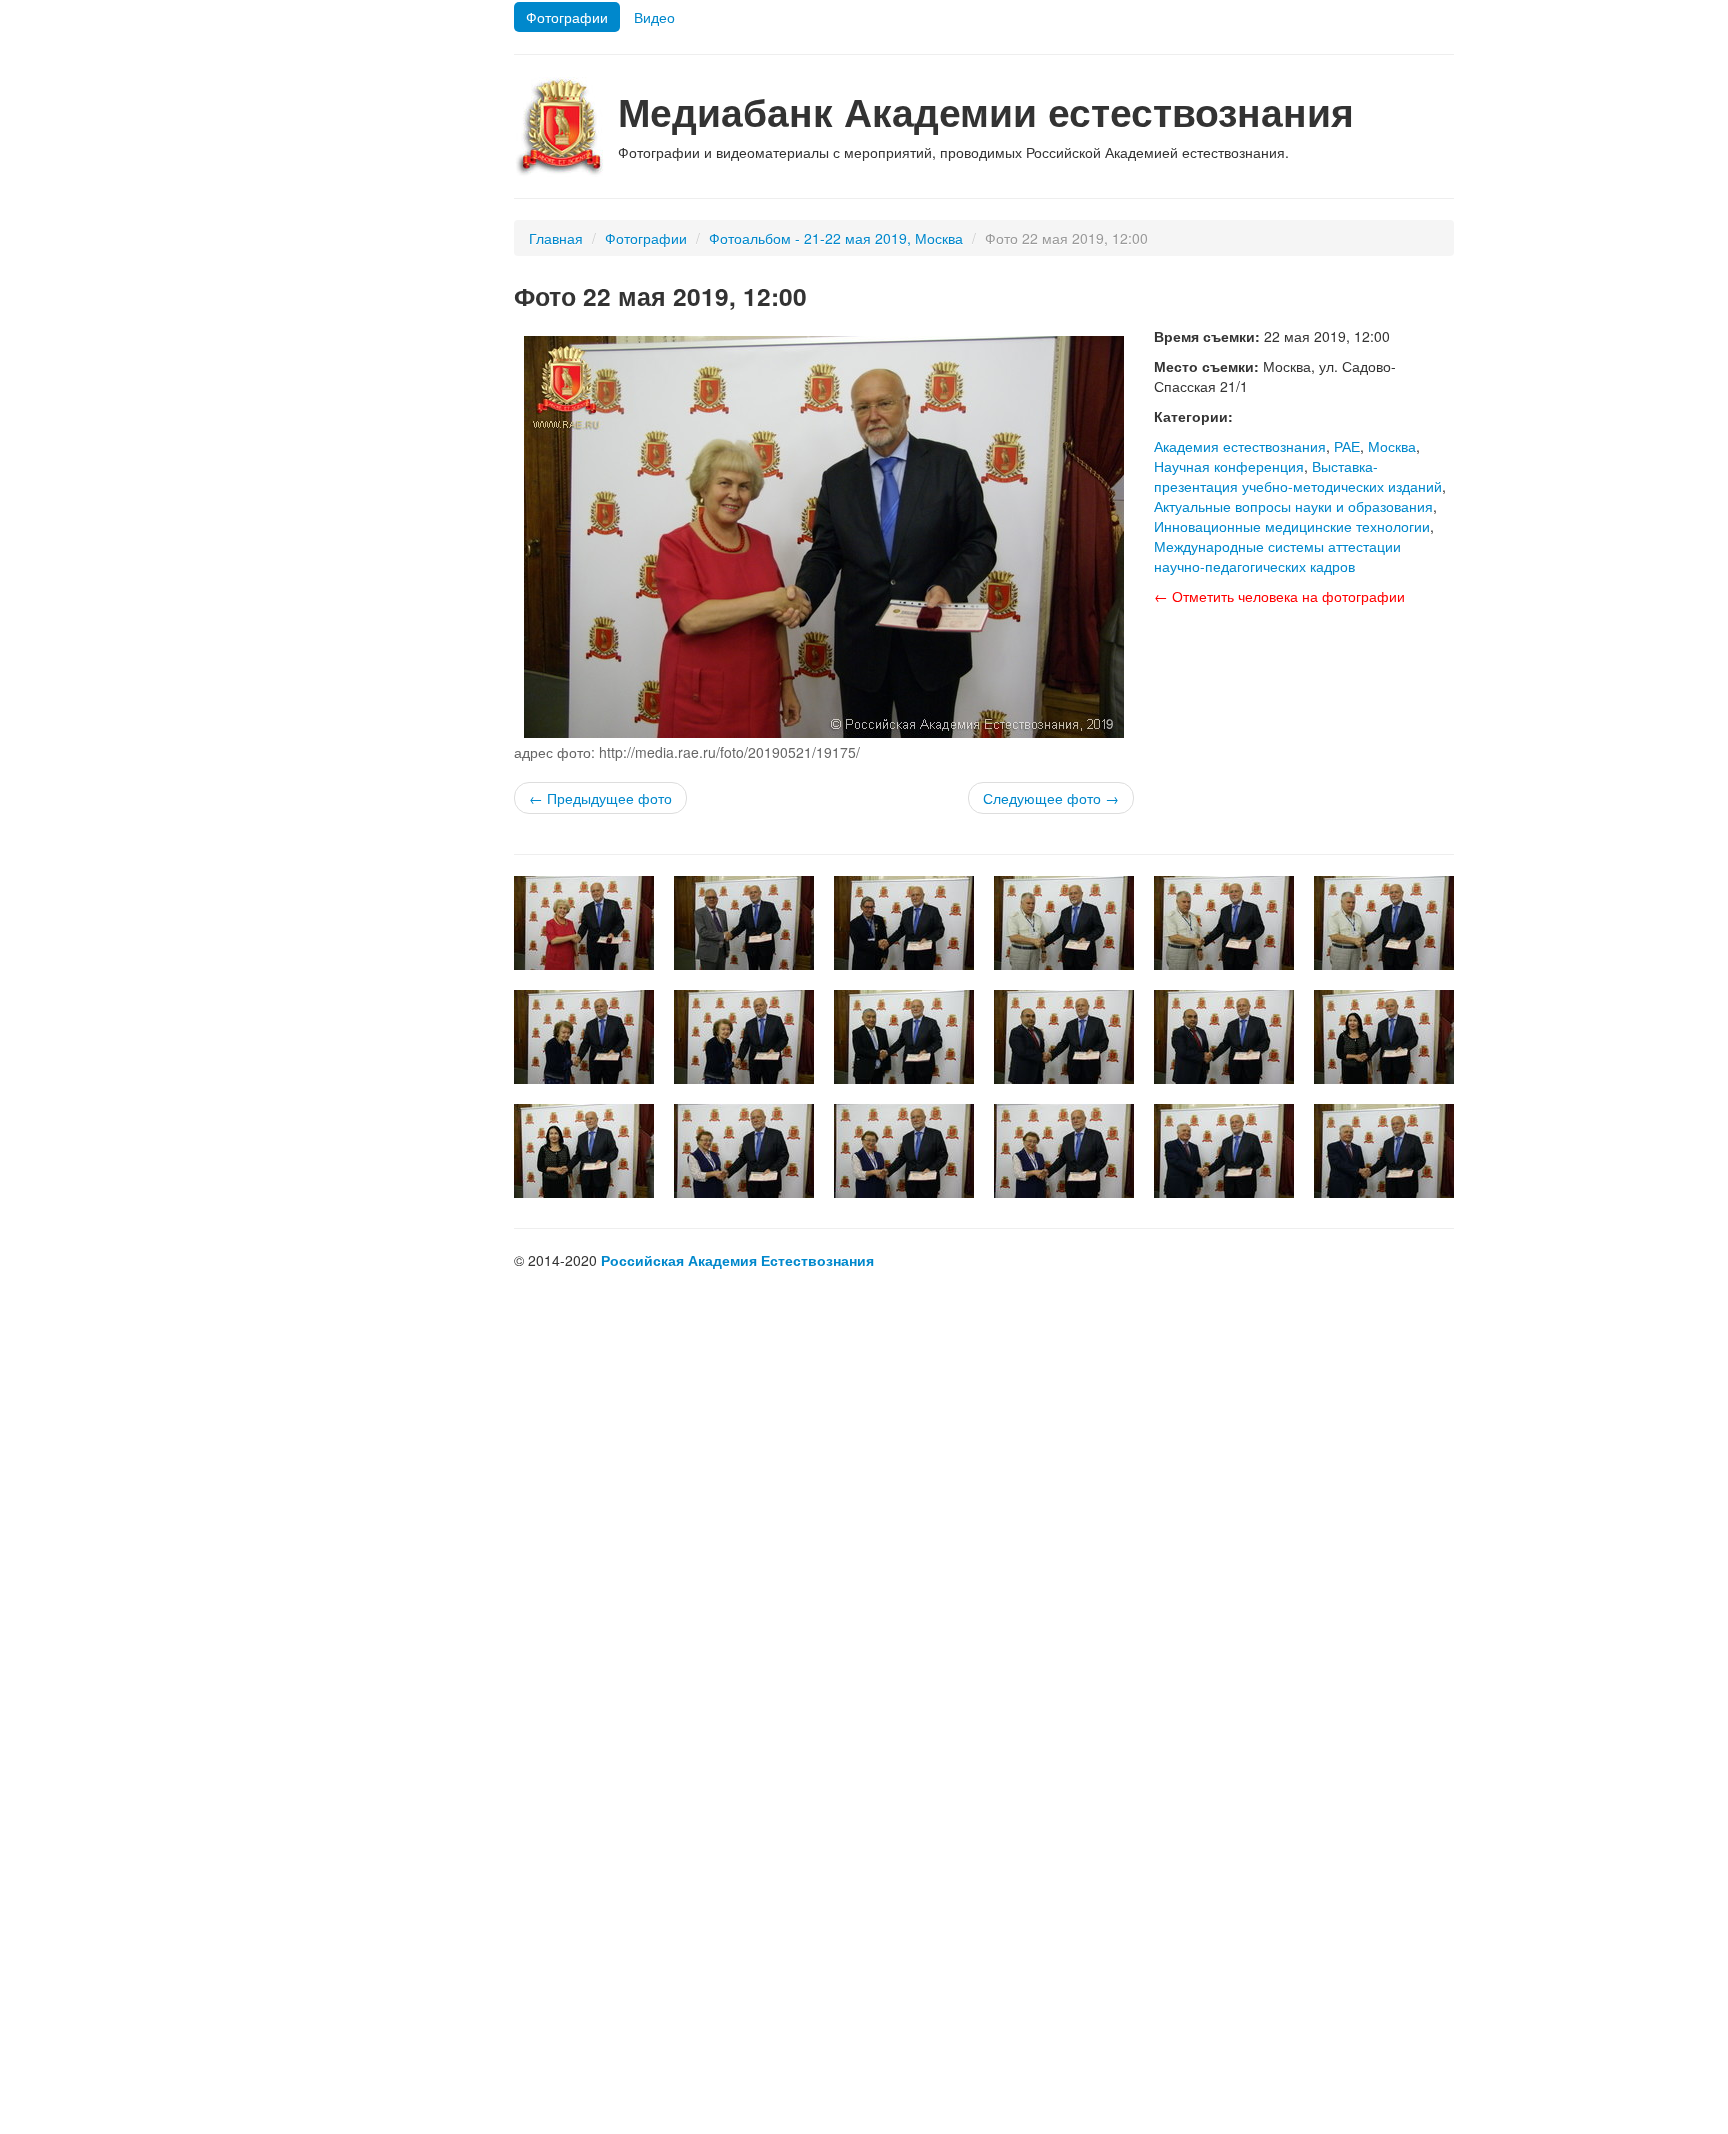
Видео (654, 17)
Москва (1392, 446)
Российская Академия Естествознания (737, 1260)
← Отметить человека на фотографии (1279, 596)
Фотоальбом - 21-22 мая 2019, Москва (836, 238)
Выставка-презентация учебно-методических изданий (1298, 476)
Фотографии (567, 17)
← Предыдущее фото (600, 798)
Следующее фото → (1051, 798)
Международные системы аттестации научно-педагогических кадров (1277, 556)
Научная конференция (1229, 466)
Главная (556, 238)
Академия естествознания (1240, 446)
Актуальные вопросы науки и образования (1293, 506)
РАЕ (1347, 446)
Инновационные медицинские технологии (1292, 526)
